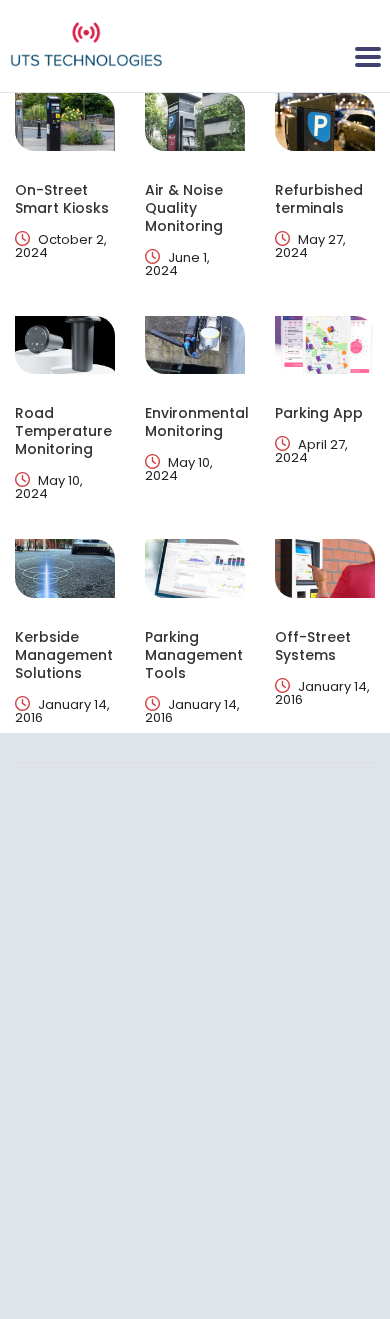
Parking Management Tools (194, 655)
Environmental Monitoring (197, 422)
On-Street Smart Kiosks (62, 199)
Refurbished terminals (319, 199)
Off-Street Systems (313, 646)
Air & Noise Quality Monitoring (184, 208)
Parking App (319, 413)
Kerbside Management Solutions (64, 655)
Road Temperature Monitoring (63, 431)
